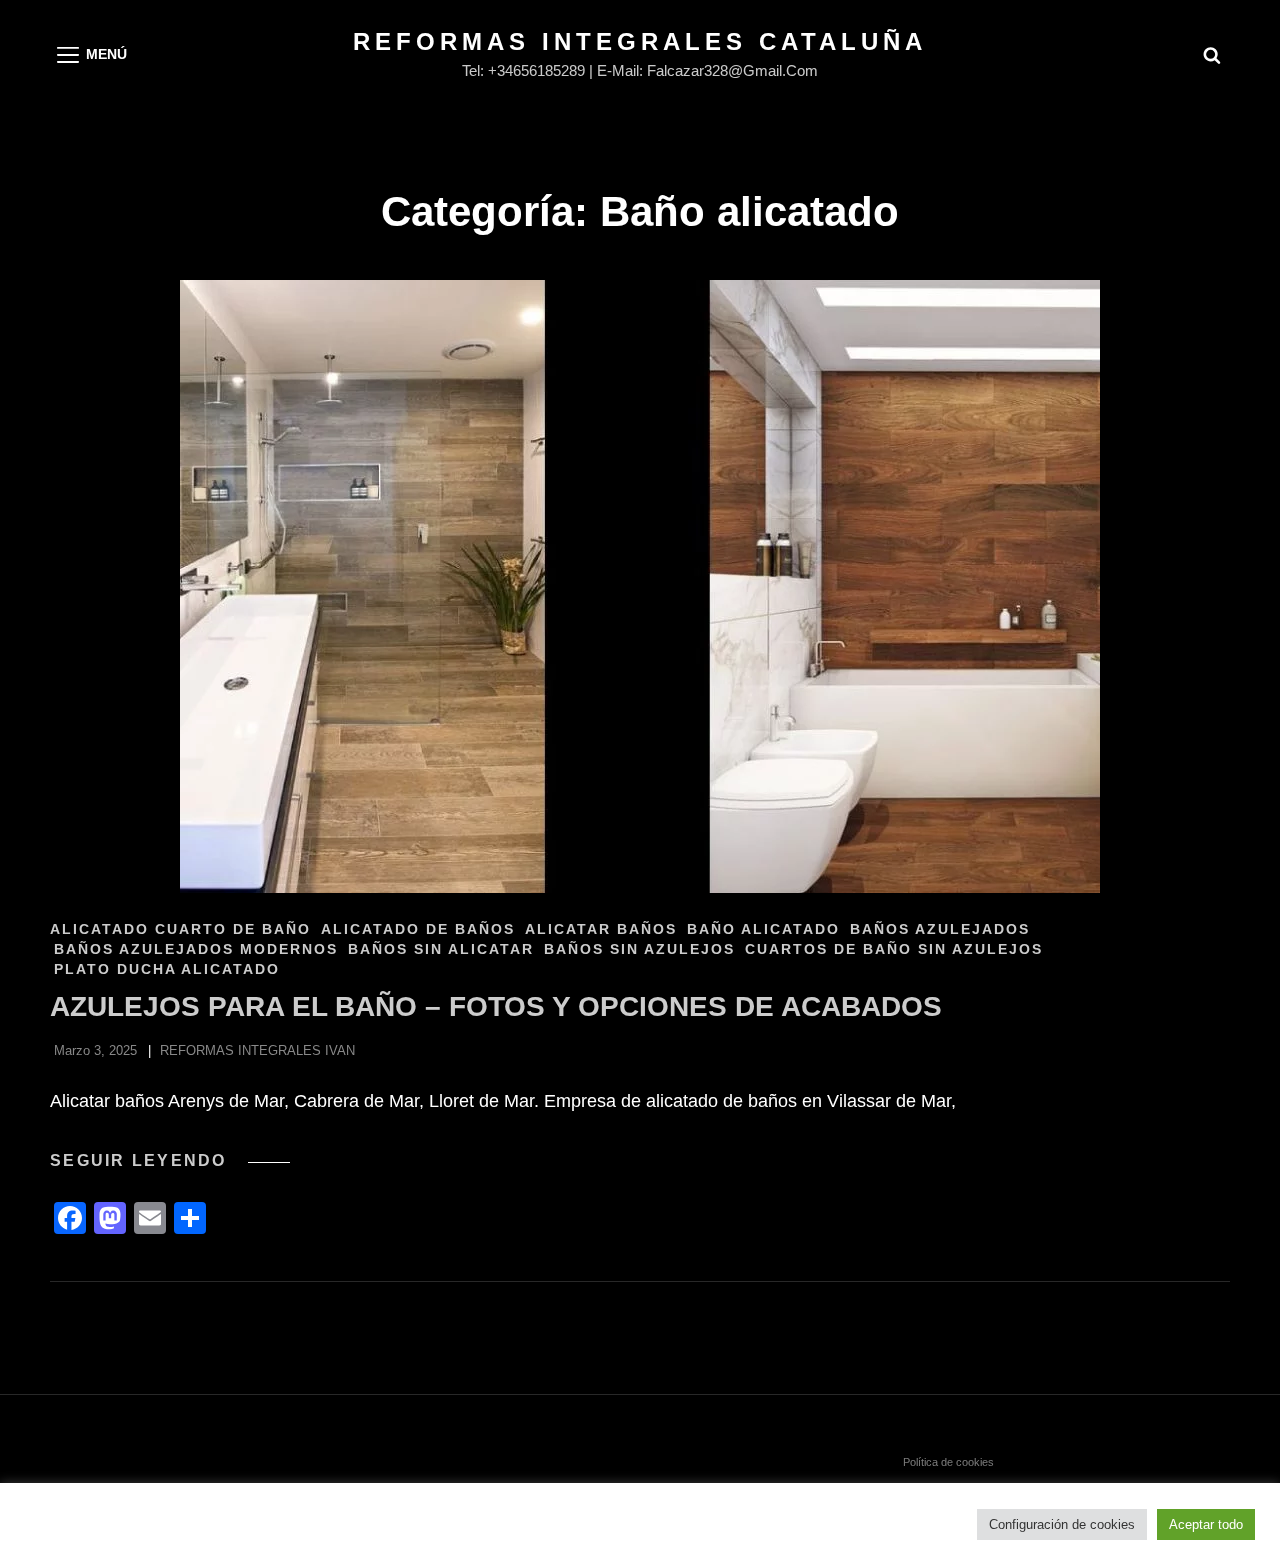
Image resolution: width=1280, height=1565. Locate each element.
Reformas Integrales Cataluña (640, 41)
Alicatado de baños (418, 929)
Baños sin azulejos (639, 949)
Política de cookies (948, 1462)
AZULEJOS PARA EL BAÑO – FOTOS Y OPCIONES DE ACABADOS (496, 1006)
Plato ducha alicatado (167, 969)
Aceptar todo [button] (1206, 1524)
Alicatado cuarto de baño (180, 929)
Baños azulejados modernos (196, 949)
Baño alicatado (763, 929)
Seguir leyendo (170, 1161)
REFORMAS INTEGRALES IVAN (257, 1050)
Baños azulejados (940, 929)
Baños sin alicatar (441, 949)
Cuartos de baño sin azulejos (894, 949)
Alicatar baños (601, 929)
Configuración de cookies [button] (1062, 1524)
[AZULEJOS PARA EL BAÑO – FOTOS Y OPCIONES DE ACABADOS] (640, 586)
